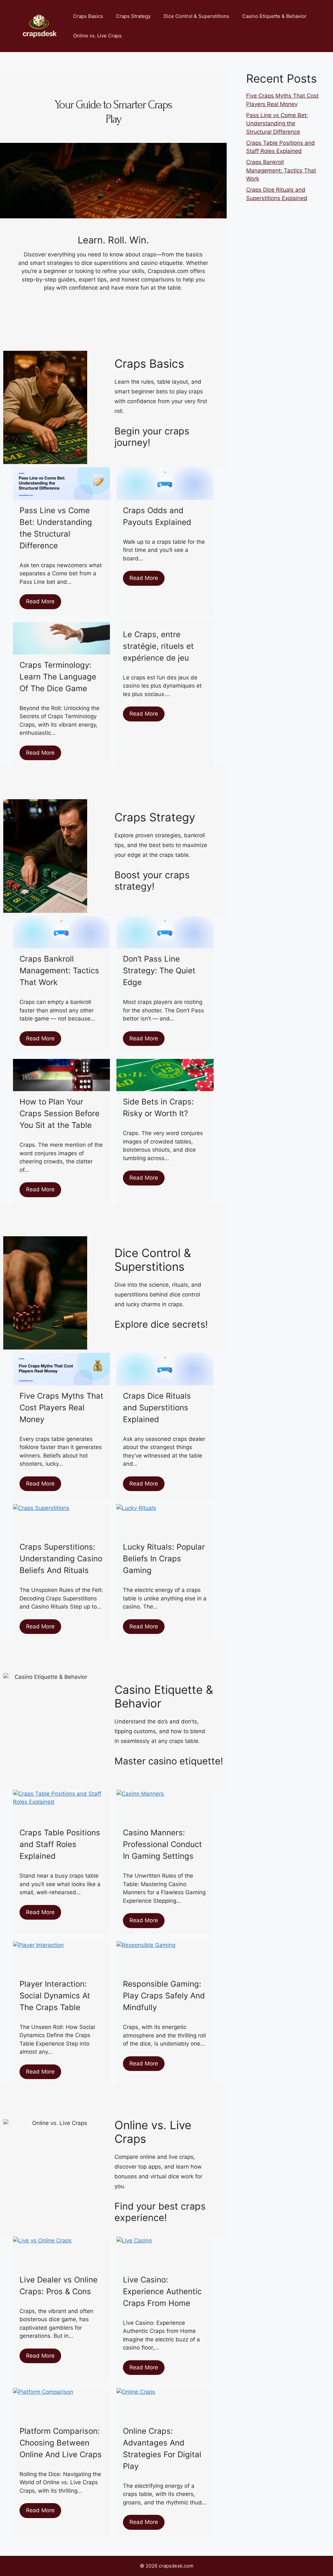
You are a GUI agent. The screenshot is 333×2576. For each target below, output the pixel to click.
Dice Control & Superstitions (196, 16)
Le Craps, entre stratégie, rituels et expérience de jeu (158, 646)
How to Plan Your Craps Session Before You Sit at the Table (60, 1113)
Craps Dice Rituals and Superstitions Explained (157, 1408)
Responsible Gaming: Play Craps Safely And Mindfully (164, 1996)
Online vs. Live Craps (97, 36)
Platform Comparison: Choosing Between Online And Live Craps (61, 2443)
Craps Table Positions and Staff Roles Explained (60, 1844)
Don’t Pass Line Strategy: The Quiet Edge (159, 971)
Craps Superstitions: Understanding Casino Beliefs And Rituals (61, 1559)
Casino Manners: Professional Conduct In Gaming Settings (162, 1844)
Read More (40, 601)
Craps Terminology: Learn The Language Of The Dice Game (58, 677)
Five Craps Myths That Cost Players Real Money (61, 1408)
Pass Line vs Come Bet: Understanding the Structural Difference (277, 123)
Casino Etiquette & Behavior (274, 16)
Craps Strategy (133, 16)
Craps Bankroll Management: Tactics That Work (59, 971)
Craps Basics (88, 16)
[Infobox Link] (169, 442)
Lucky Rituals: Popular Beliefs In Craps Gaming (164, 1559)
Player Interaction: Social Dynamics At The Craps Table (55, 1996)
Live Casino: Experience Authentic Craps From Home (162, 2291)
